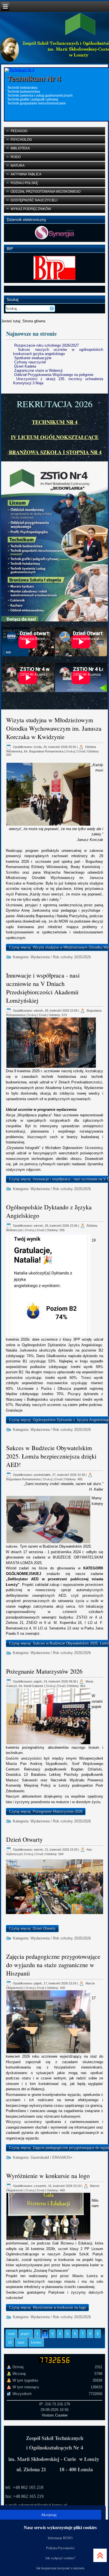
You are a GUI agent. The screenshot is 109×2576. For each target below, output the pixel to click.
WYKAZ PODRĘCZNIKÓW (31, 209)
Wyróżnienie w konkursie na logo (48, 2176)
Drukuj (70, 751)
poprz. (26, 2334)
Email (81, 751)
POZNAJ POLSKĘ (24, 183)
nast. (21, 2342)
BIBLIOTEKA (20, 148)
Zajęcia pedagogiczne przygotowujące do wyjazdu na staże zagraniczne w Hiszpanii (53, 1965)
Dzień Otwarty (24, 1839)
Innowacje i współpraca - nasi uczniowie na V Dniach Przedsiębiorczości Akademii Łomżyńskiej (43, 988)
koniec (36, 2342)
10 (10, 2342)
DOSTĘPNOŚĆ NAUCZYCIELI (34, 200)
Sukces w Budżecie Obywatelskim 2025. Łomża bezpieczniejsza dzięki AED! (51, 1456)
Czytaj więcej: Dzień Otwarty (32, 1928)
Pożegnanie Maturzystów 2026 (44, 1671)
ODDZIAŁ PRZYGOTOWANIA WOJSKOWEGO (46, 192)
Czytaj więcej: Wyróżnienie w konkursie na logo (47, 2307)
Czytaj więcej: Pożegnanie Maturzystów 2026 (46, 1811)
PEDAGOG (19, 131)
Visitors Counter (55, 2415)
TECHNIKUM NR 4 (55, 422)
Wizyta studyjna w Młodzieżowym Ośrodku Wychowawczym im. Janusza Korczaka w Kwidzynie (54, 728)
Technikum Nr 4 (34, 79)
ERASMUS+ (62, 2157)
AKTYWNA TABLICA (26, 174)
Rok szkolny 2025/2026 (72, 957)
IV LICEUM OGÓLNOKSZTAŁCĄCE (55, 437)
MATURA (18, 166)
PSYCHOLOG (21, 140)
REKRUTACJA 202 (52, 404)
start (11, 2334)
